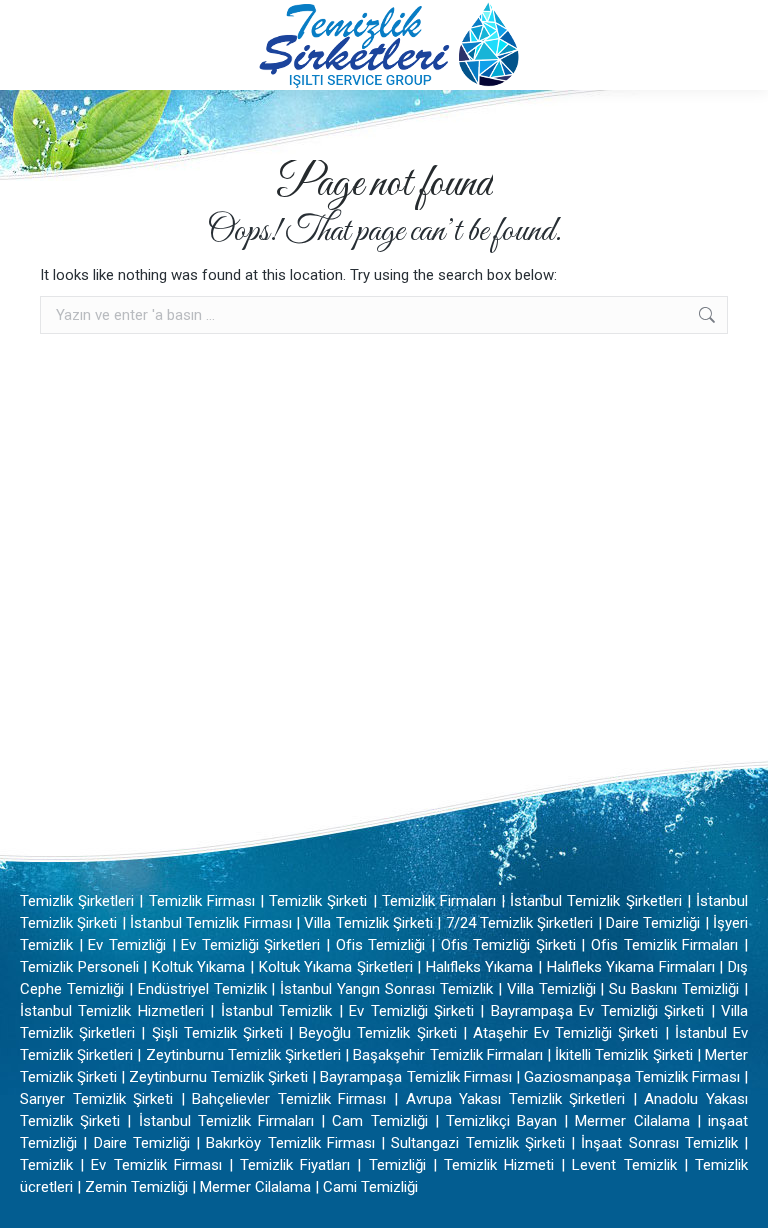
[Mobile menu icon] (32, 45)
